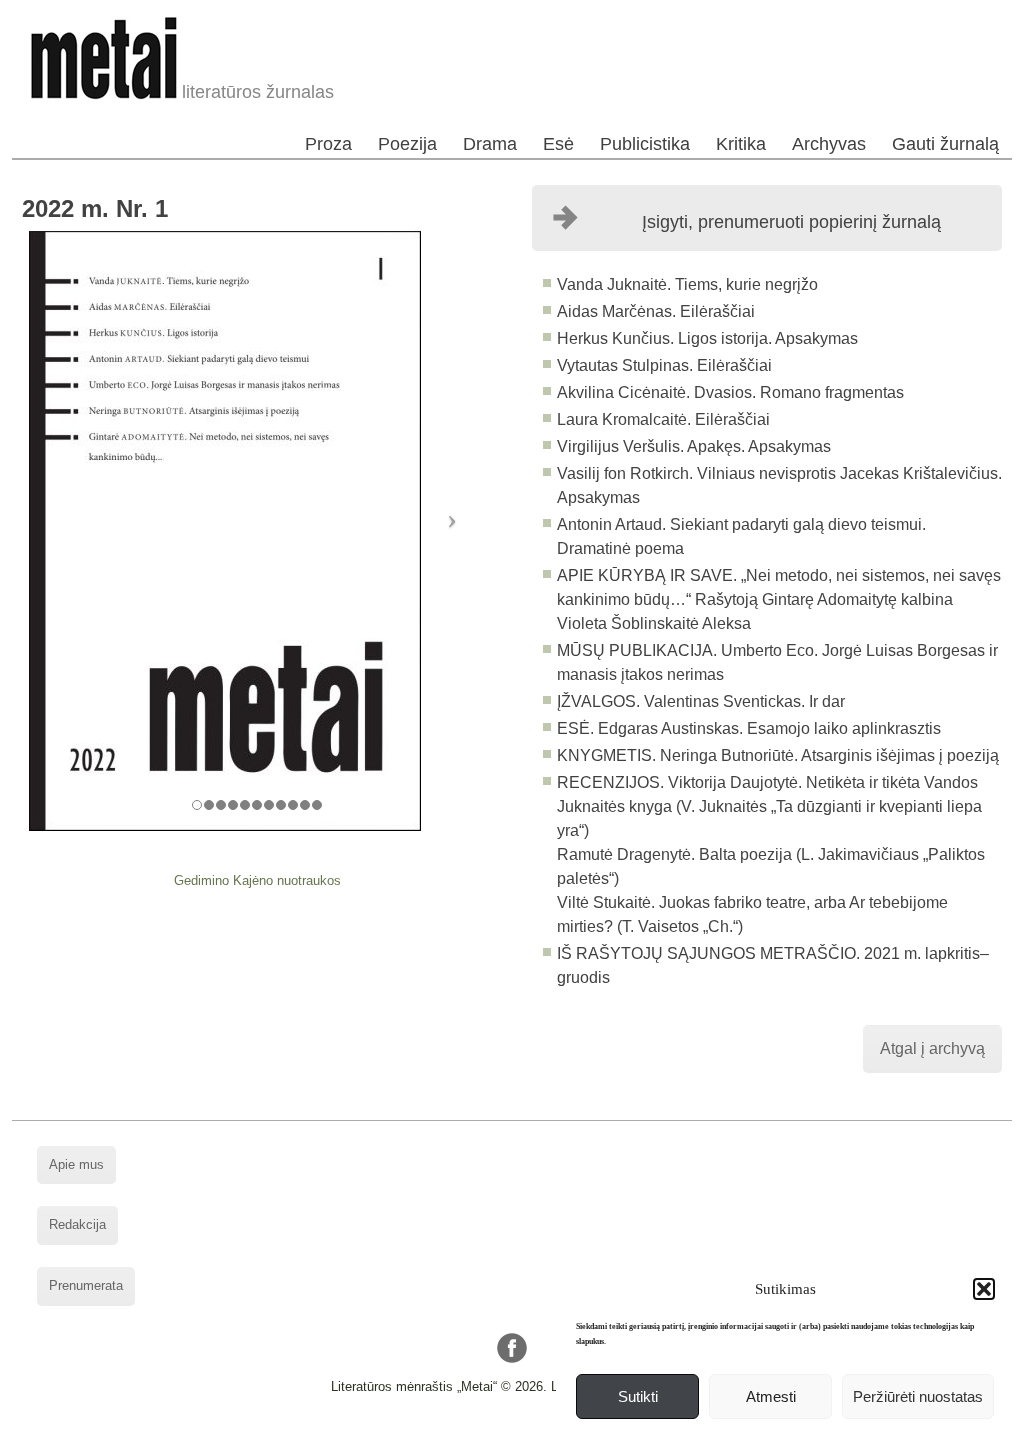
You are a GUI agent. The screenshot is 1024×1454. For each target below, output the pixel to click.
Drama (490, 144)
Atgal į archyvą (932, 1048)
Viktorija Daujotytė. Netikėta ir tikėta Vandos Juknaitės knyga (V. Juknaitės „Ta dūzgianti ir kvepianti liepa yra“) (769, 806)
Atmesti (771, 1396)
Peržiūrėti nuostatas (918, 1396)
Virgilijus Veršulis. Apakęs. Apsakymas (694, 446)
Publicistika (645, 144)
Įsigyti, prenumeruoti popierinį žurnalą (791, 222)
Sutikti (638, 1396)
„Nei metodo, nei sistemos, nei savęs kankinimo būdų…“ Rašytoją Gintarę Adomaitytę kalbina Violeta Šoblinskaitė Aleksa (779, 599)
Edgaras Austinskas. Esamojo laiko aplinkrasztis (769, 728)
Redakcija (77, 1224)
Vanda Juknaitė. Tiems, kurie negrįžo (687, 284)
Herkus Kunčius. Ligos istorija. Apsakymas (707, 338)
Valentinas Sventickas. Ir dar (744, 701)
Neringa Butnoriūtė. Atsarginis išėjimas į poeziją (829, 755)
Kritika (741, 144)
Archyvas (829, 144)
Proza (328, 144)
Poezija (407, 144)
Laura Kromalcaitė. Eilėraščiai (663, 419)
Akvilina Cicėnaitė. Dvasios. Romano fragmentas (730, 392)
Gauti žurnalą (945, 144)
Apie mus (76, 1164)
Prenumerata (86, 1285)
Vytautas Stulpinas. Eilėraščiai (664, 365)
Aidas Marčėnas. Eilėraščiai (656, 311)
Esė (558, 144)
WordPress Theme (527, 1438)
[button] (984, 1289)
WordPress (436, 1438)
